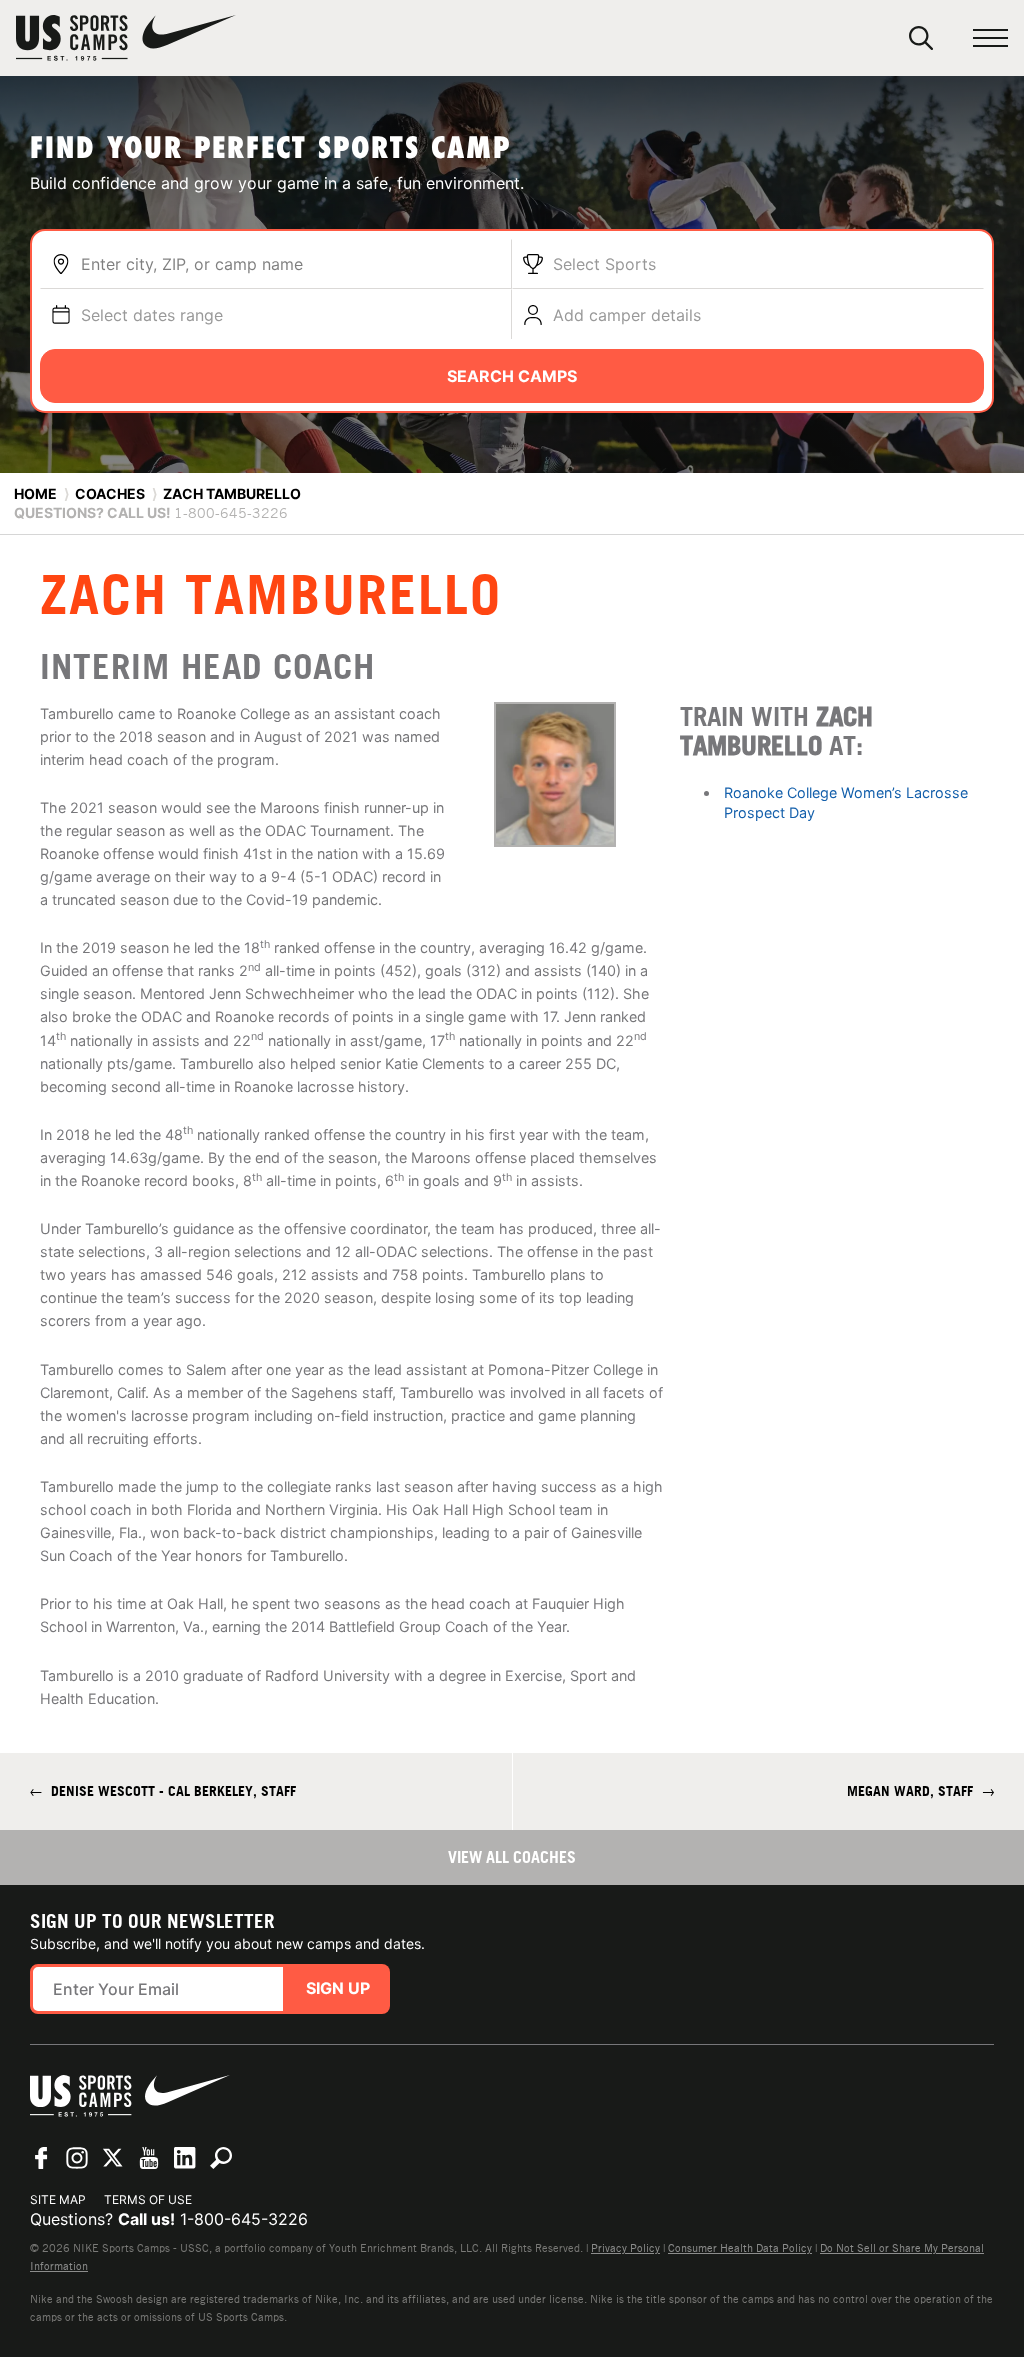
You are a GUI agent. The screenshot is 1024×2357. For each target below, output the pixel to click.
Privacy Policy (625, 2248)
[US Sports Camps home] (126, 38)
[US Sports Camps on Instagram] (77, 2158)
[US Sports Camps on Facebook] (41, 2158)
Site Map (58, 2199)
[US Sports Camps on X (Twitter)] (113, 2158)
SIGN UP (338, 1988)
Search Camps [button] (512, 376)
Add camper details (627, 315)
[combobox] (291, 264)
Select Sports (604, 264)
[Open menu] (990, 38)
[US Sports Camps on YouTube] (149, 2158)
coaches (110, 493)
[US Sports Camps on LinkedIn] (185, 2158)
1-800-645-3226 (244, 2219)
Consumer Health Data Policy (740, 2248)
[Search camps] (221, 2158)
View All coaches (512, 1857)
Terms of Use (148, 2199)
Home (35, 493)
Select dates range (152, 315)
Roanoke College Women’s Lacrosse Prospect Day (846, 802)
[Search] (921, 38)
